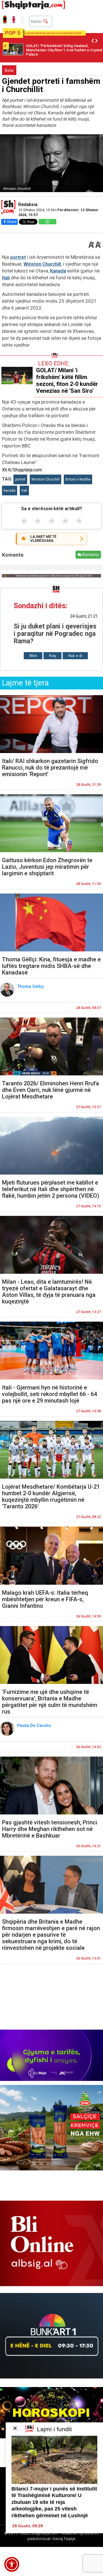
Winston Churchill (42, 264)
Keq (53, 656)
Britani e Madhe (78, 479)
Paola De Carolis (35, 1726)
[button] (12, 2564)
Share (12, 222)
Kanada (58, 271)
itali (24, 491)
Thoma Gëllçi (31, 986)
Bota (9, 70)
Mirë (33, 656)
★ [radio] (24, 521)
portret (18, 257)
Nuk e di (75, 656)
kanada (10, 491)
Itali (6, 278)
